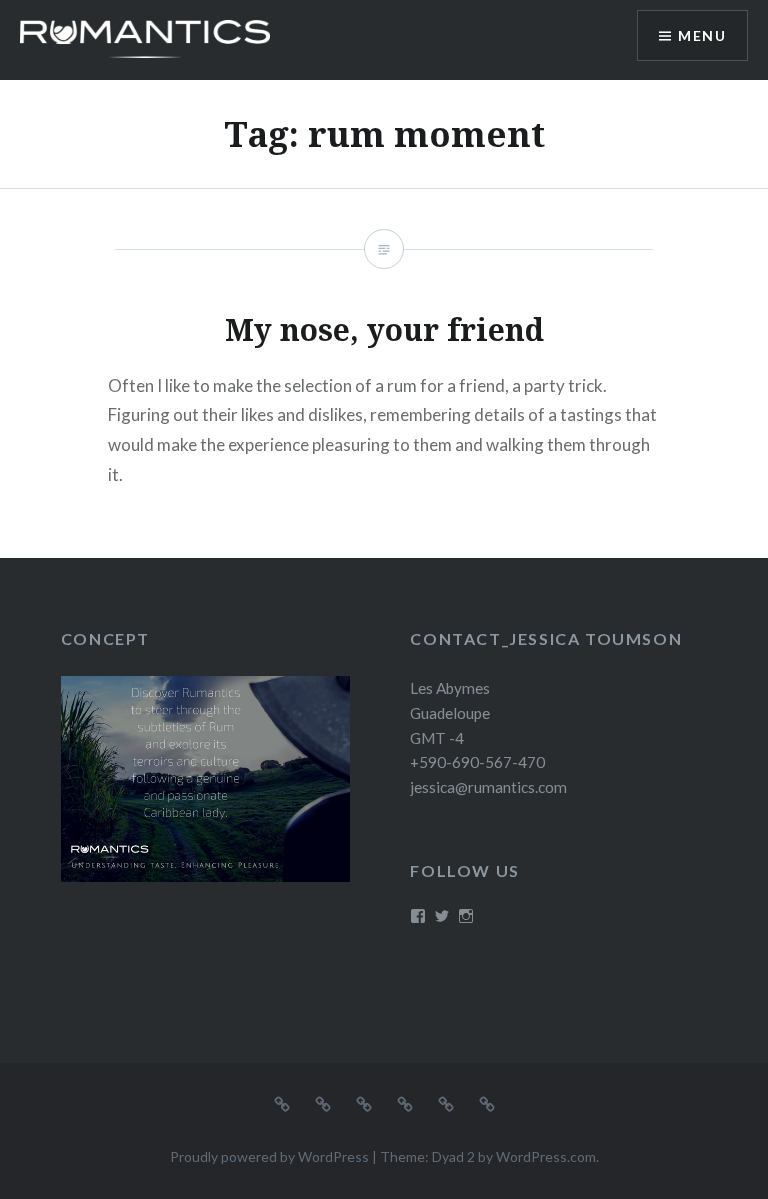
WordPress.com (546, 1156)
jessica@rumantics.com (488, 787)
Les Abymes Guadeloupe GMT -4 (450, 713)
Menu (702, 35)
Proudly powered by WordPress (269, 1156)
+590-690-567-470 (477, 762)
